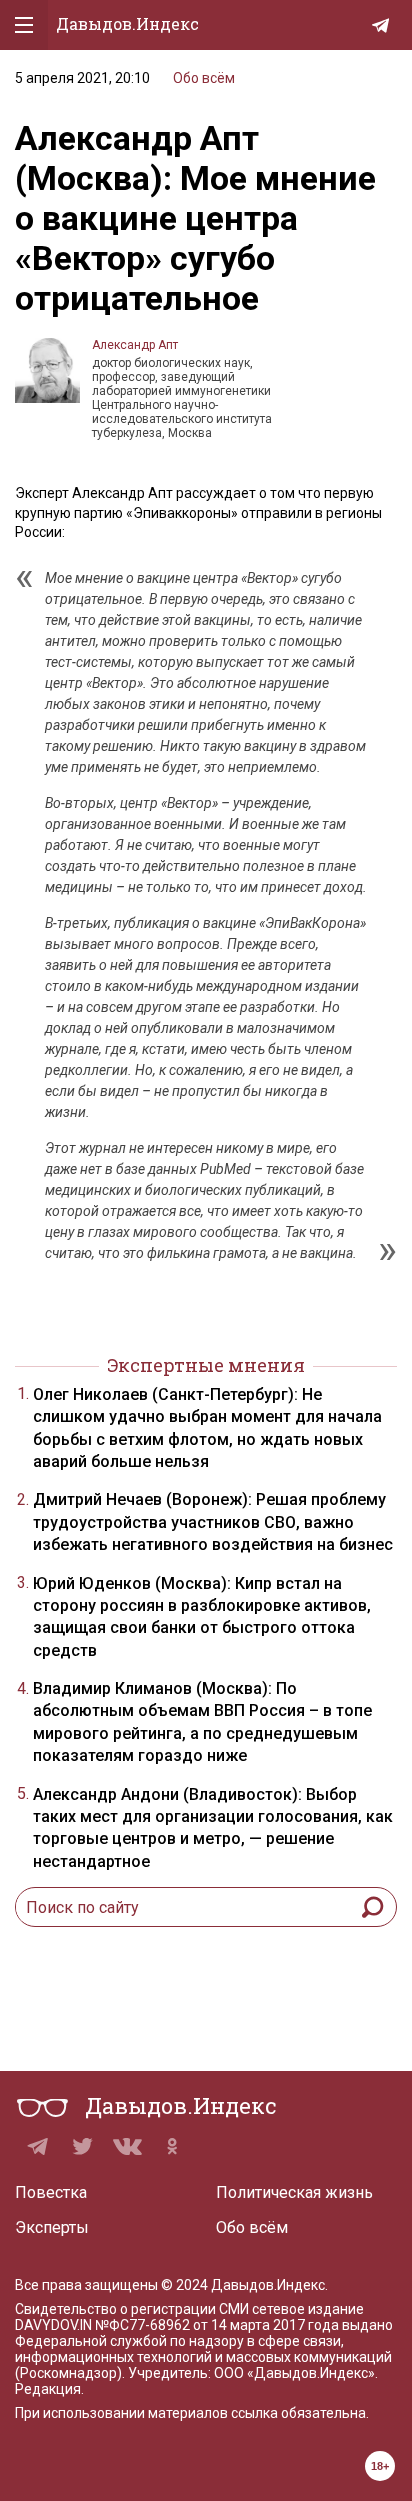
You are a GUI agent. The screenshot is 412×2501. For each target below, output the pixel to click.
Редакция (48, 2389)
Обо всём (204, 78)
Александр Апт (135, 345)
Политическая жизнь (294, 2192)
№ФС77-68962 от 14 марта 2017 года (217, 2325)
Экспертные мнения (206, 1365)
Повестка (51, 2192)
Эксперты (52, 2227)
